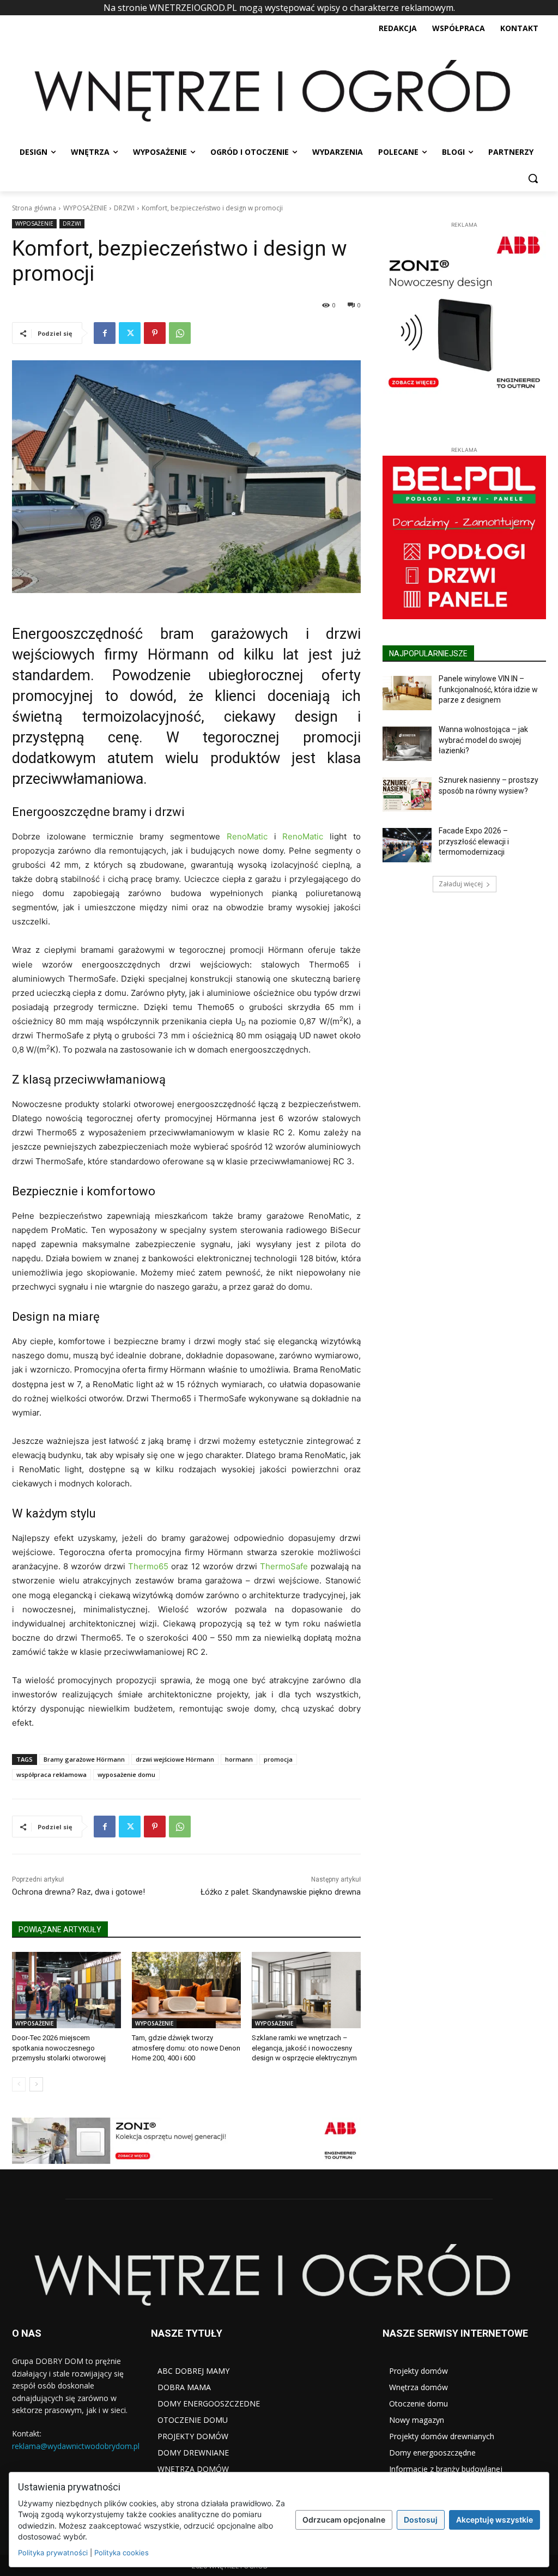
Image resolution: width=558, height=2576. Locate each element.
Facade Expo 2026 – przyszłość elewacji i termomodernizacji (474, 841)
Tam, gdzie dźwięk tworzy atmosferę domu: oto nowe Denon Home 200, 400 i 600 (186, 2048)
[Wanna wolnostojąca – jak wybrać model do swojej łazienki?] (407, 744)
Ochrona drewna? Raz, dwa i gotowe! (78, 1892)
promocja (278, 1759)
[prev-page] (19, 2084)
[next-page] (36, 2084)
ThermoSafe (284, 1566)
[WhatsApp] (180, 333)
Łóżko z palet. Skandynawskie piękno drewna (281, 1892)
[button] (533, 178)
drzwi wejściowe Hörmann (175, 1759)
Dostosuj (421, 2520)
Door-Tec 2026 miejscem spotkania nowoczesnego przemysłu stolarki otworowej (59, 2048)
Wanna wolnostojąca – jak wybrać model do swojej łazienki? (483, 740)
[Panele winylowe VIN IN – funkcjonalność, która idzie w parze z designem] (407, 693)
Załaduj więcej (461, 884)
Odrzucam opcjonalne (344, 2520)
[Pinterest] (155, 333)
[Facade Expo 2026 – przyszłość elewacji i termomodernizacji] (407, 845)
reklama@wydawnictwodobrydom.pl (76, 2446)
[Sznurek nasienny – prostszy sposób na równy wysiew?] (407, 794)
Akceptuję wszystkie (495, 2520)
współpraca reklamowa (51, 1774)
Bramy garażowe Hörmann (84, 1759)
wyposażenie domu (126, 1774)
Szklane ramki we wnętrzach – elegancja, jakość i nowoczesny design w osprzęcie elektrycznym (304, 2048)
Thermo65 (148, 1566)
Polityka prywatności (53, 2553)
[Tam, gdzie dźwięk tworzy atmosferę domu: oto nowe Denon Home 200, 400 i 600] (186, 1990)
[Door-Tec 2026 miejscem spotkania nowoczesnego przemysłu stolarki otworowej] (66, 1990)
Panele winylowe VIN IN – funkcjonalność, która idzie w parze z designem (488, 689)
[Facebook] (105, 333)
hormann (239, 1759)
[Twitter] (130, 333)
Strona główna (34, 208)
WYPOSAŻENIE (85, 208)
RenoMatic (247, 836)
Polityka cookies (122, 2553)
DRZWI (124, 208)
